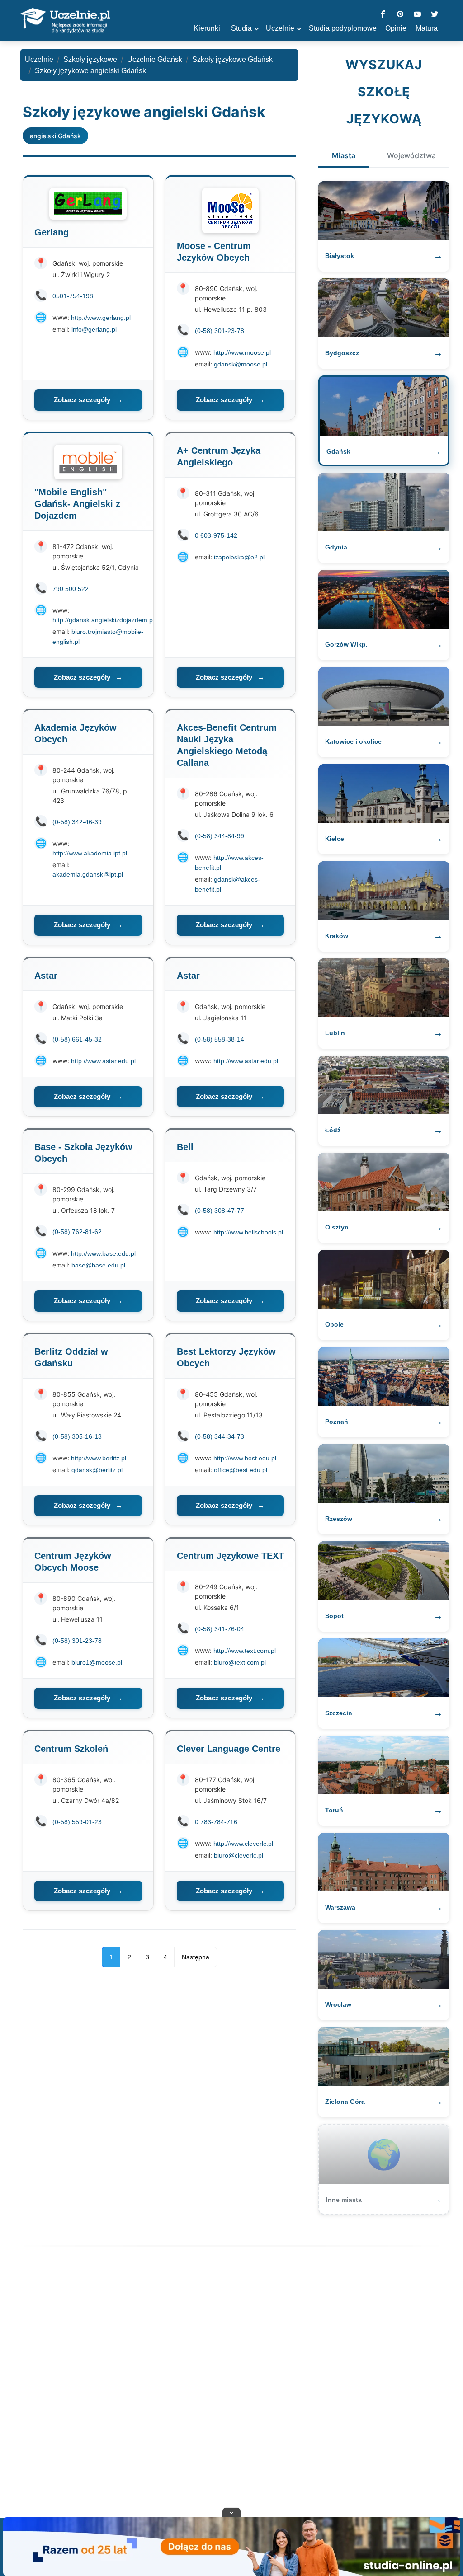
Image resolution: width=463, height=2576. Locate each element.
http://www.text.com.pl (245, 1651)
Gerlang (52, 232)
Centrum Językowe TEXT (230, 1556)
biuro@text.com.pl (240, 1662)
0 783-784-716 (216, 1822)
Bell (185, 1147)
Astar (46, 976)
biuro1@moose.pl (97, 1662)
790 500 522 (71, 589)
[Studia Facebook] (383, 15)
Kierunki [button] (207, 28)
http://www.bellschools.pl (248, 1232)
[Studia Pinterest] (400, 15)
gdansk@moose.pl (241, 364)
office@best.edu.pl (241, 1470)
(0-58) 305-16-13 (77, 1436)
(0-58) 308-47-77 (220, 1211)
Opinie (396, 28)
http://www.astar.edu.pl (103, 1061)
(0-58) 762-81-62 (77, 1232)
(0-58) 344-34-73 (220, 1436)
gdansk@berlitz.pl (97, 1470)
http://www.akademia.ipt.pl (90, 853)
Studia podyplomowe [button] (343, 28)
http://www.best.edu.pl (245, 1458)
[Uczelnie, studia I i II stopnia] (65, 21)
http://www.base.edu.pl (103, 1253)
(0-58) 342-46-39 (77, 822)
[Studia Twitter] (435, 15)
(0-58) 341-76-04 (220, 1629)
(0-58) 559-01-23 (77, 1822)
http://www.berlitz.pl (99, 1458)
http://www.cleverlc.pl (243, 1844)
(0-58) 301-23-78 (220, 331)
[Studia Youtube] (417, 15)
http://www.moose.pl (242, 352)
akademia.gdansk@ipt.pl (88, 874)
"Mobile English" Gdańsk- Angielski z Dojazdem (77, 504)
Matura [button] (427, 28)
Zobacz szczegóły (88, 400)
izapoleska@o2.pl (239, 557)
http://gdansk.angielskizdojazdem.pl (103, 620)
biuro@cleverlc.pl (239, 1855)
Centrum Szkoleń (71, 1749)
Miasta (344, 155)
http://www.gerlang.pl (101, 318)
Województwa (411, 155)
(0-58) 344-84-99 (220, 836)
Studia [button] (241, 28)
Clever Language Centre (229, 1749)
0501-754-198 (73, 296)
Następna (196, 1957)
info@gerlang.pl (94, 329)
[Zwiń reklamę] (231, 2512)
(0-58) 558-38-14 (220, 1039)
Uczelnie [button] (280, 28)
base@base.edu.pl (98, 1265)
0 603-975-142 (216, 535)
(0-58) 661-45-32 (77, 1039)
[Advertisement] (231, 2384)
